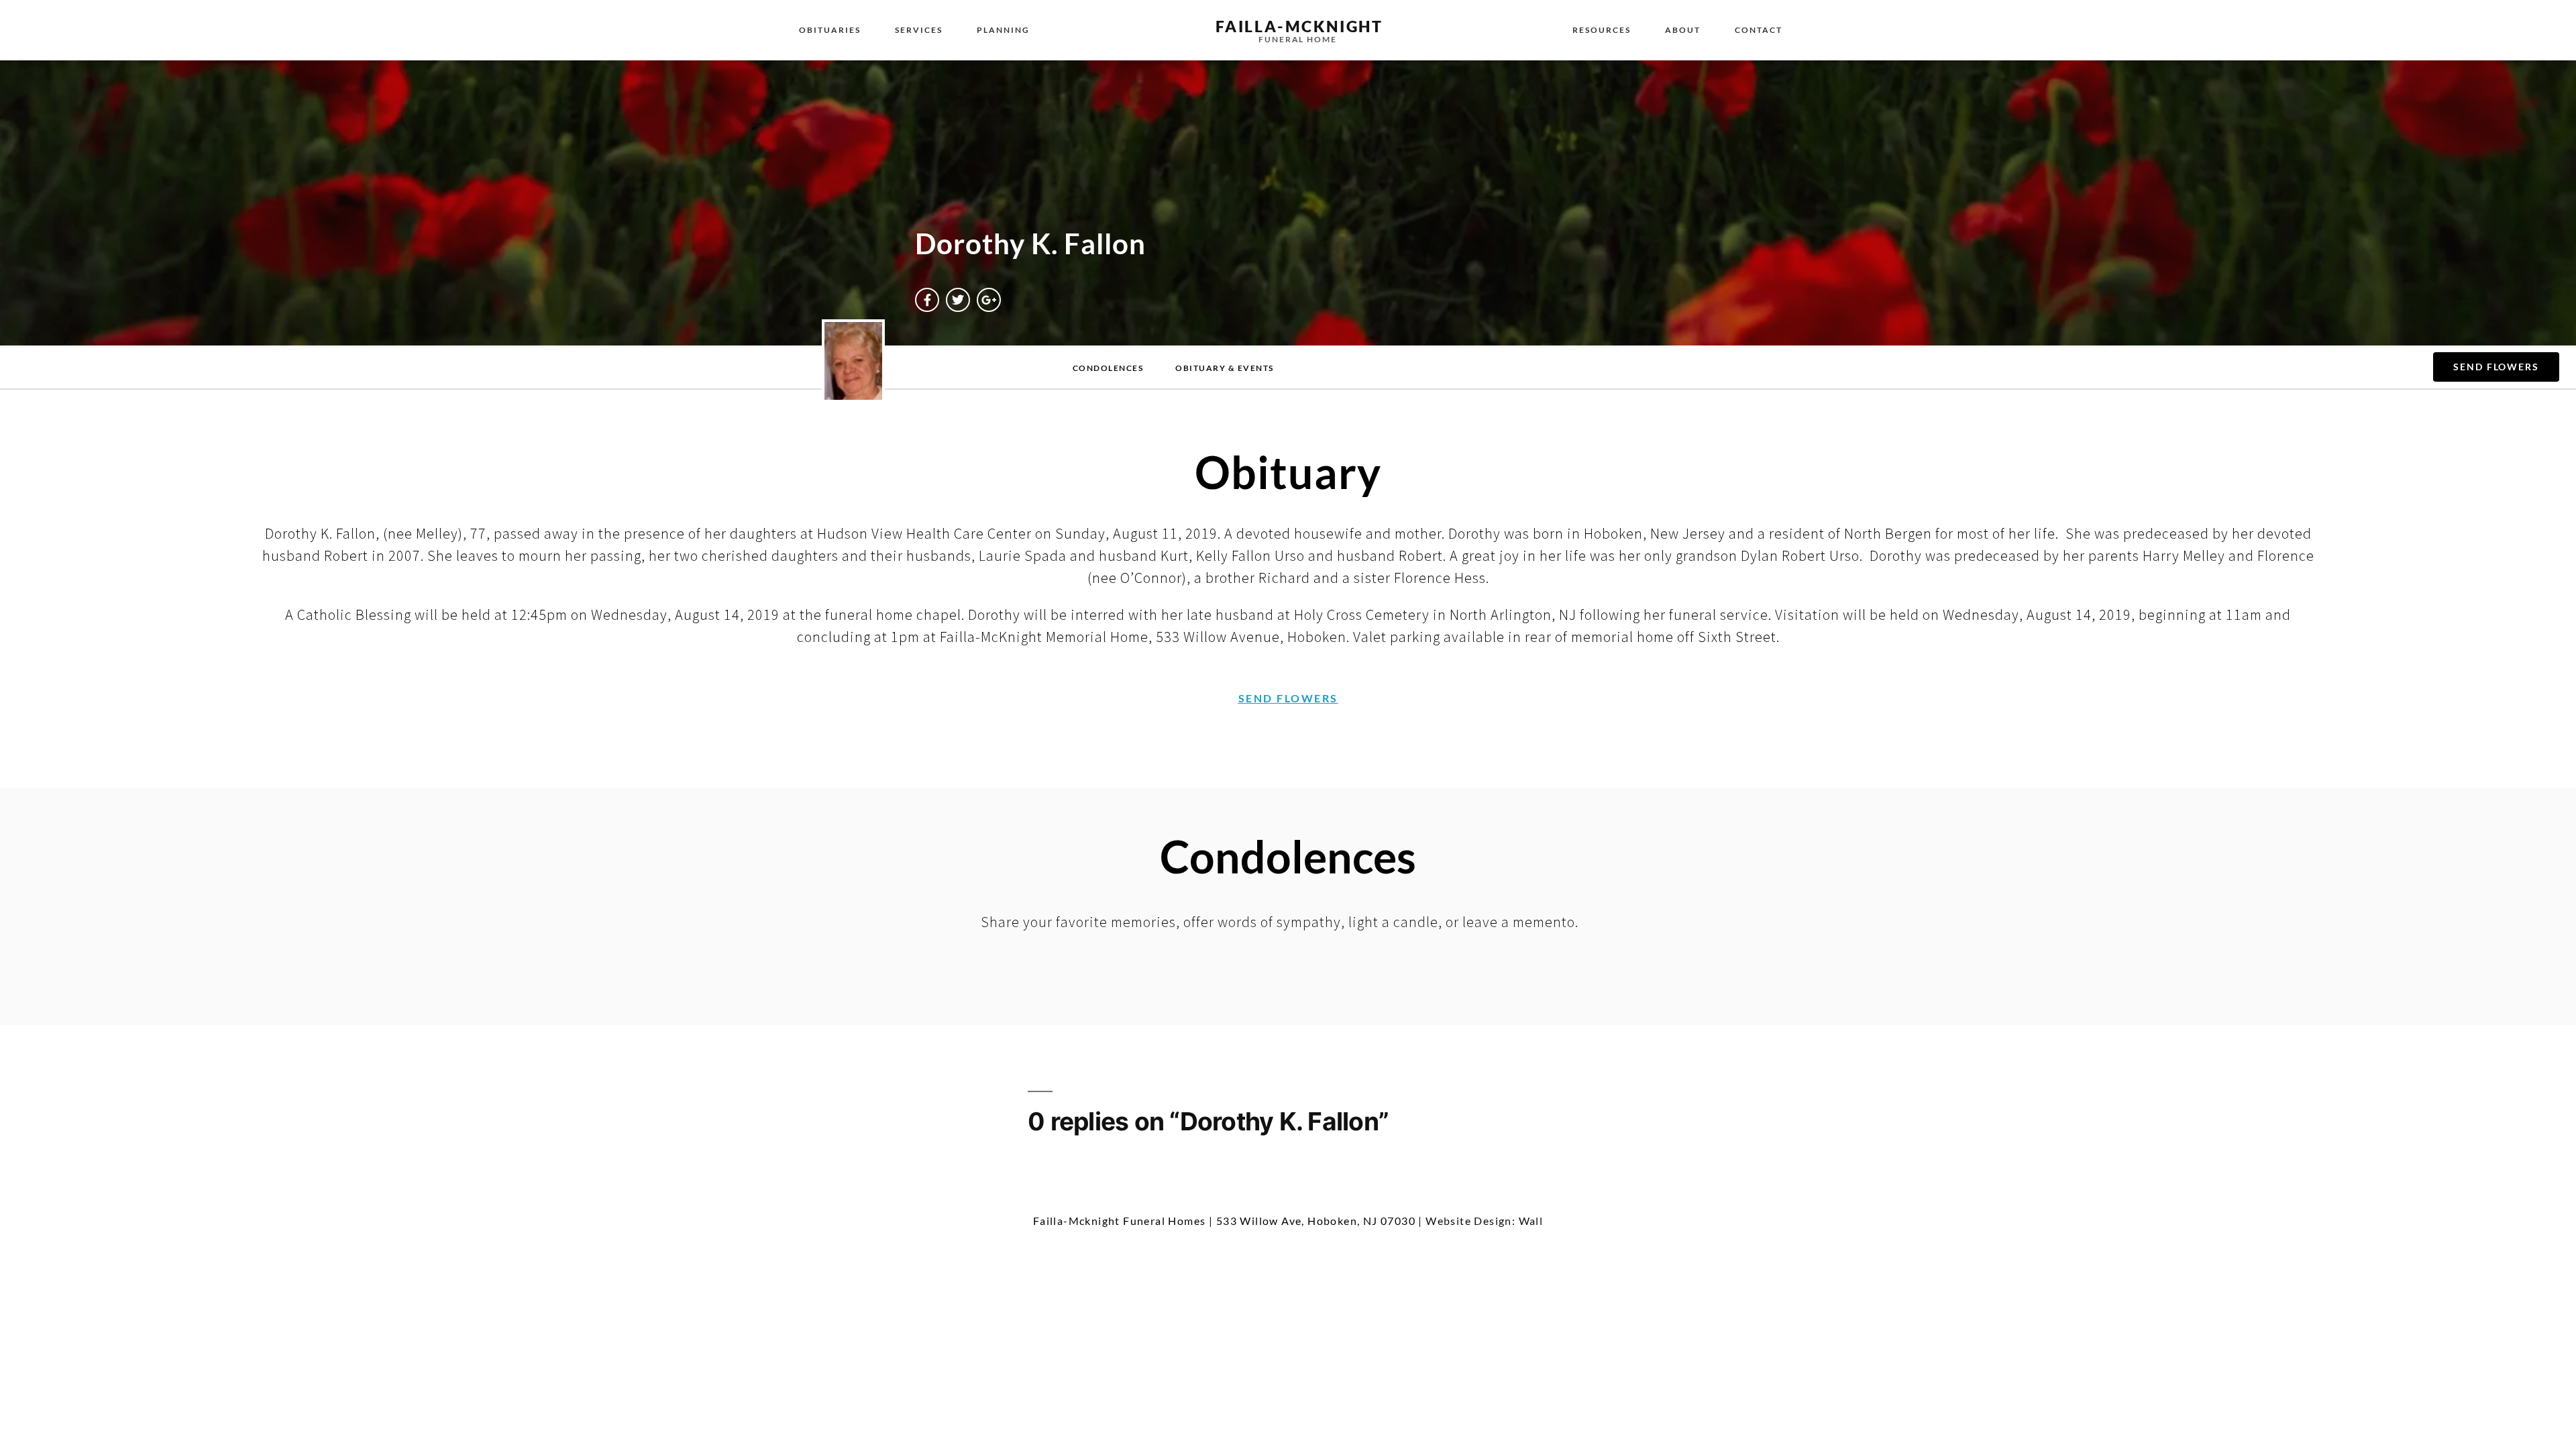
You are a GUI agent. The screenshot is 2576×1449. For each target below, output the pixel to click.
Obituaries (830, 30)
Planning (1003, 30)
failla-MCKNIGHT (1299, 26)
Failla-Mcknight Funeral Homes (1120, 1221)
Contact (1759, 30)
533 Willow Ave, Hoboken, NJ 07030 (1316, 1221)
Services (919, 30)
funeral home (1298, 39)
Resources (1602, 30)
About (1683, 30)
